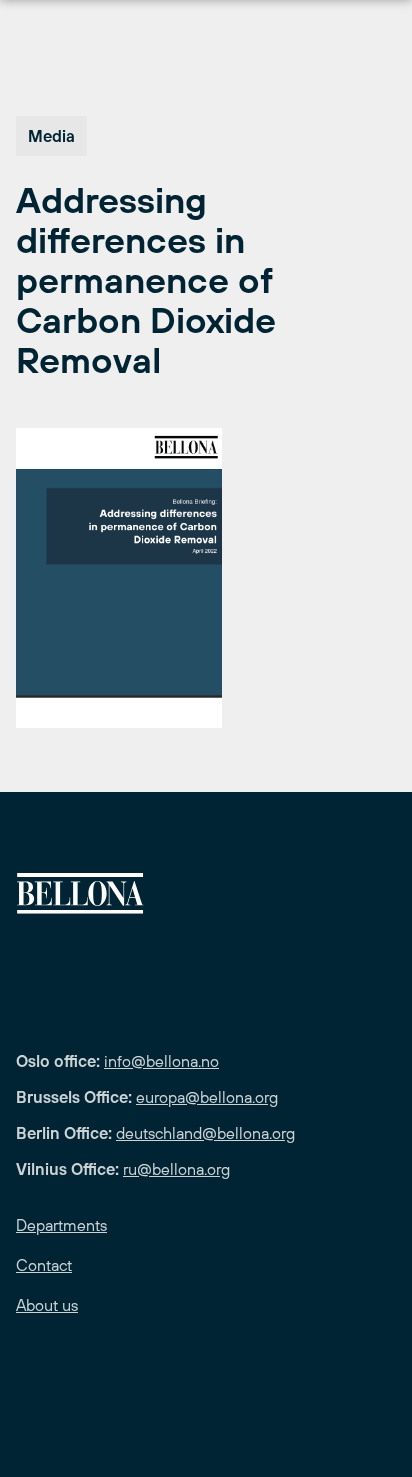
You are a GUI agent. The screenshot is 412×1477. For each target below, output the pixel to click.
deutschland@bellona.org (205, 1133)
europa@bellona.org (207, 1097)
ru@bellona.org (176, 1169)
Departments (61, 1225)
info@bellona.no (161, 1061)
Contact (44, 1265)
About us (47, 1305)
